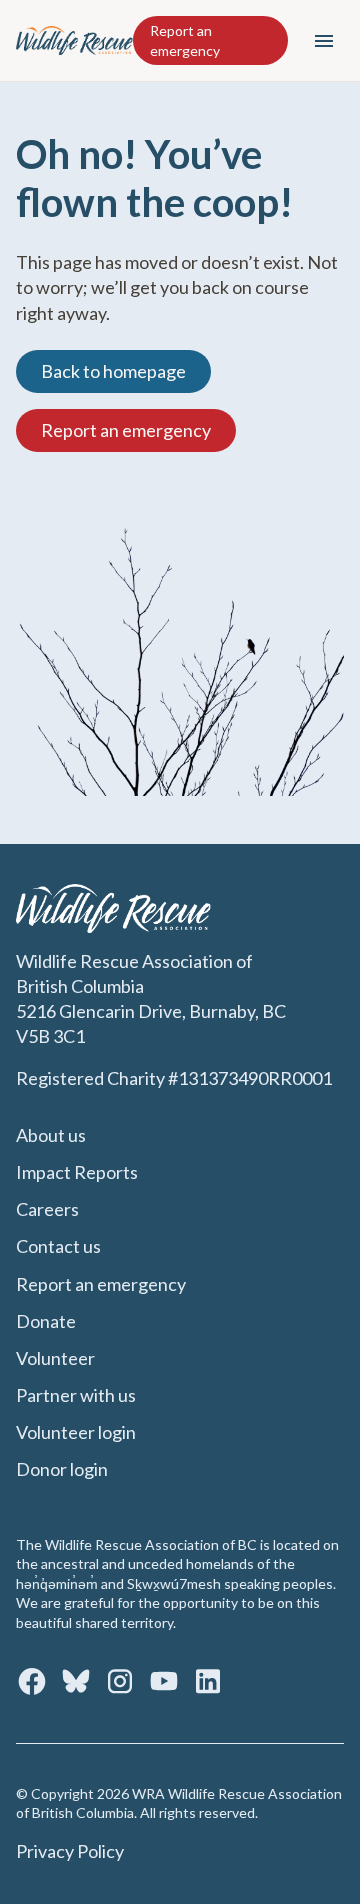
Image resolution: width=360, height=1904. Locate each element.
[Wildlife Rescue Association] (74, 40)
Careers (47, 1209)
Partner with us (76, 1395)
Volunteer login (76, 1432)
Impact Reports (77, 1172)
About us (51, 1135)
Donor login (62, 1469)
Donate (46, 1321)
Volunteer (55, 1358)
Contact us (58, 1246)
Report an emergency (185, 40)
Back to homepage (113, 371)
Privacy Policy (70, 1851)
